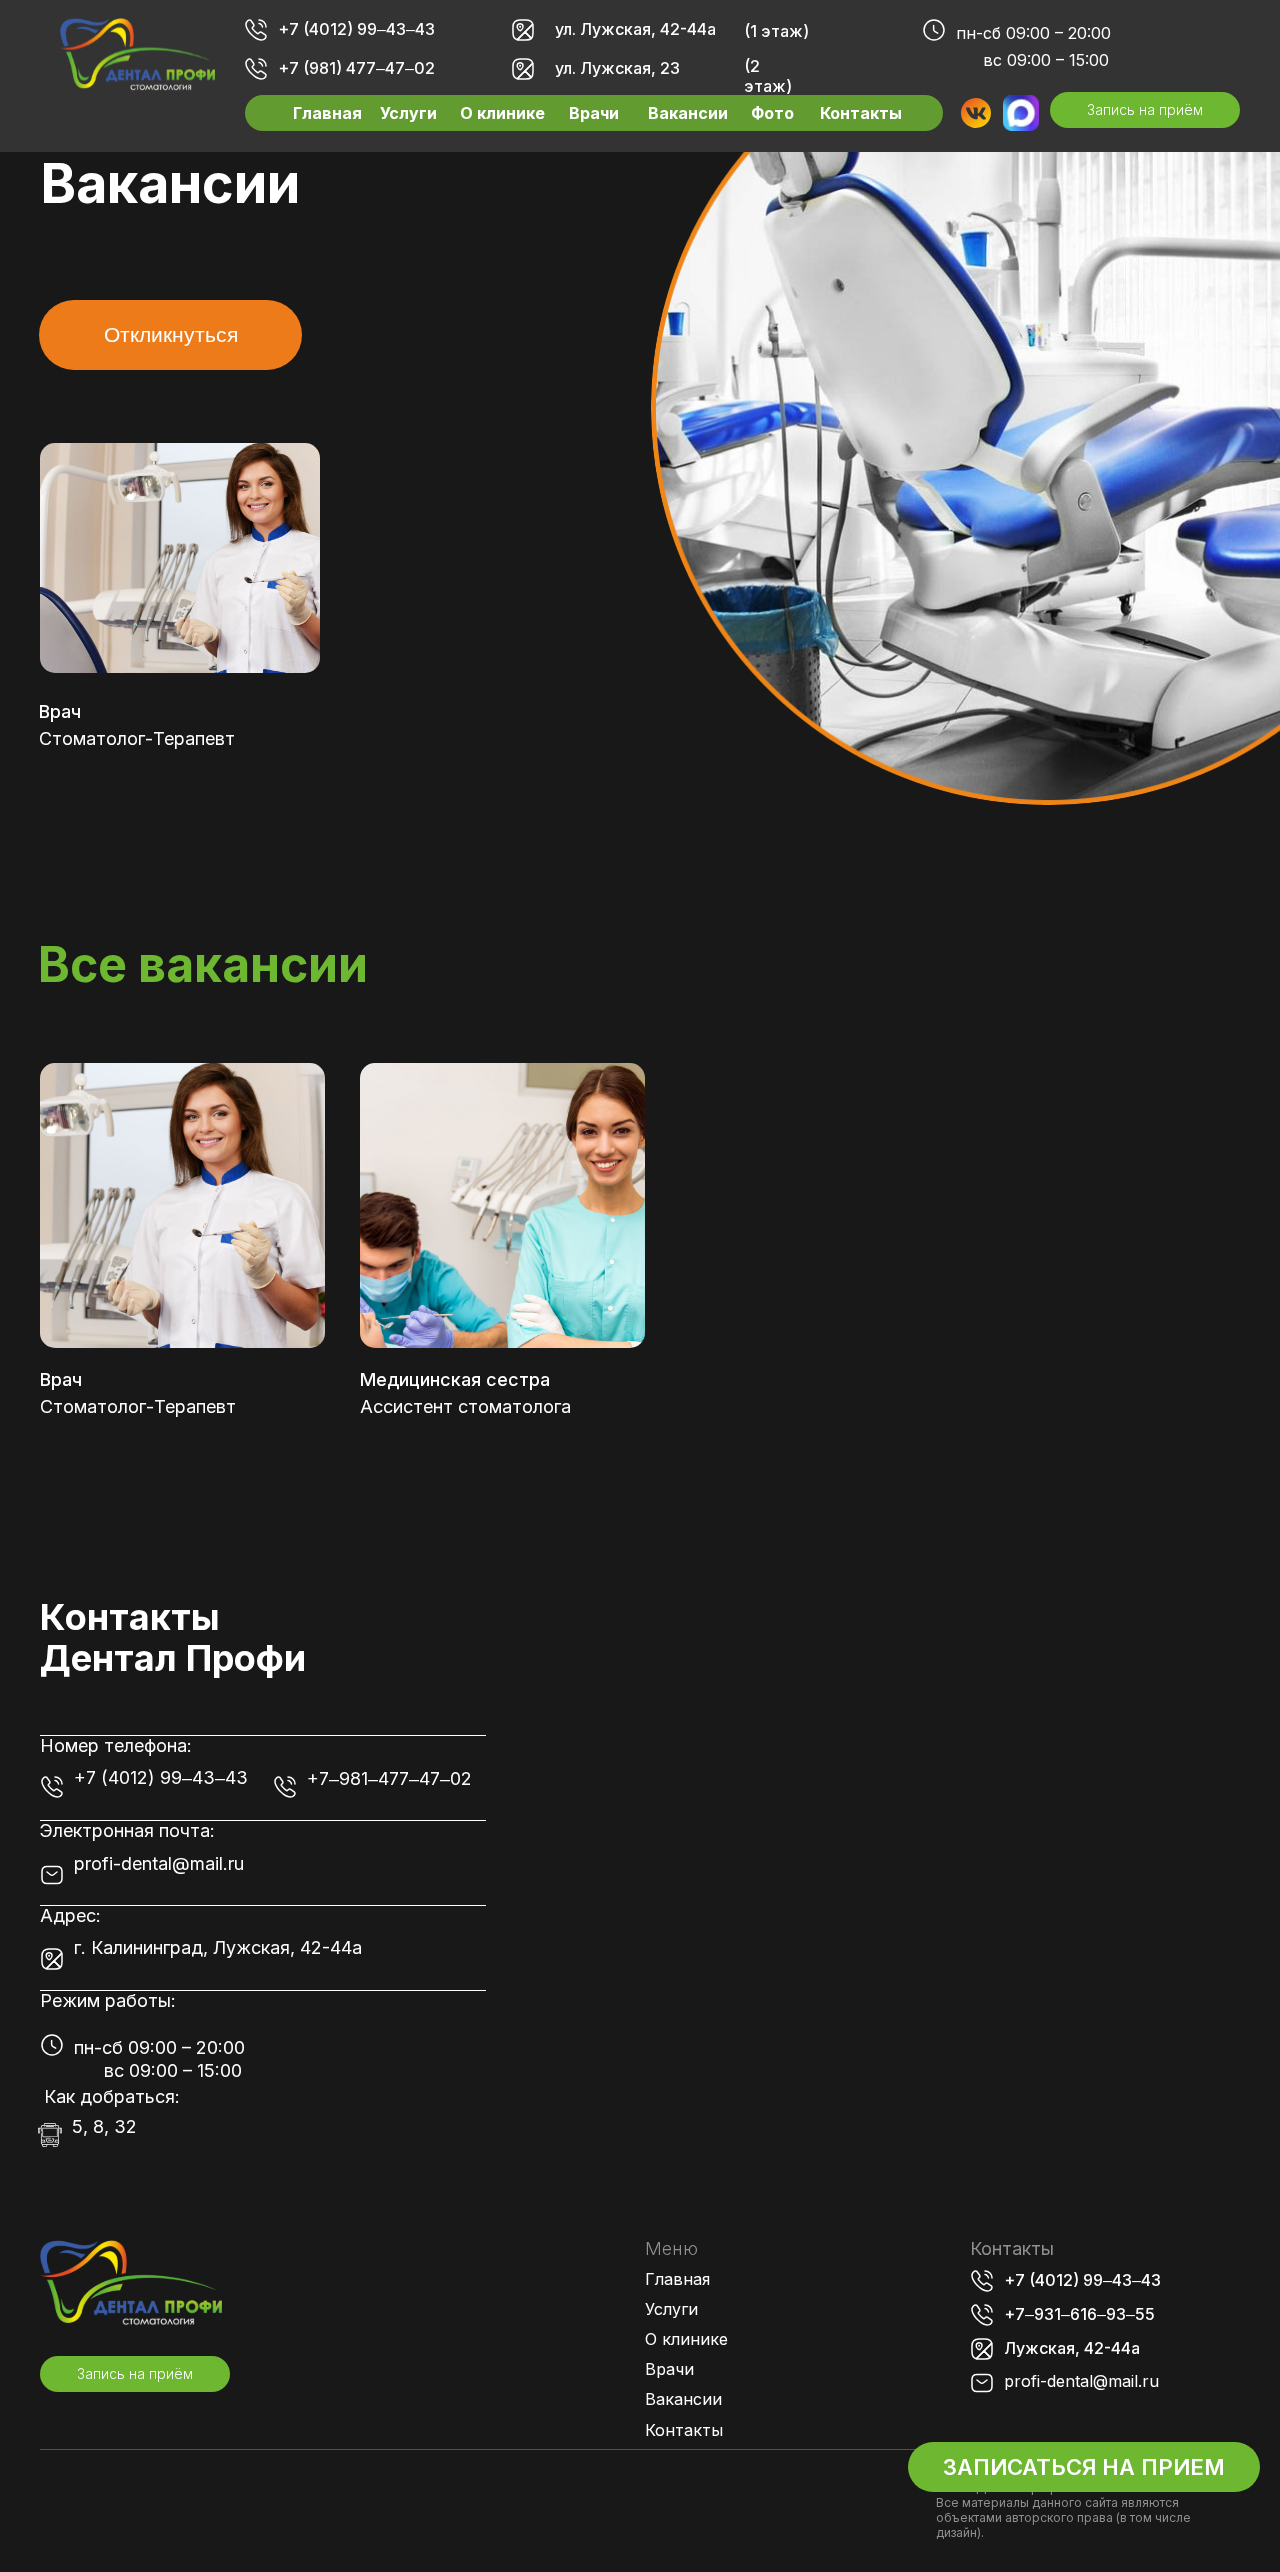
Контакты (861, 113)
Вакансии (688, 113)
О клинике (502, 113)
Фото (772, 113)
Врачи (594, 113)
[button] (1145, 110)
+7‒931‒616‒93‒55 (1079, 2314)
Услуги (408, 113)
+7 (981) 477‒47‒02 (356, 68)
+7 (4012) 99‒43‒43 (356, 29)
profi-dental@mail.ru (159, 1863)
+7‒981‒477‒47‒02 (389, 1778)
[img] (137, 54)
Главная (327, 113)
